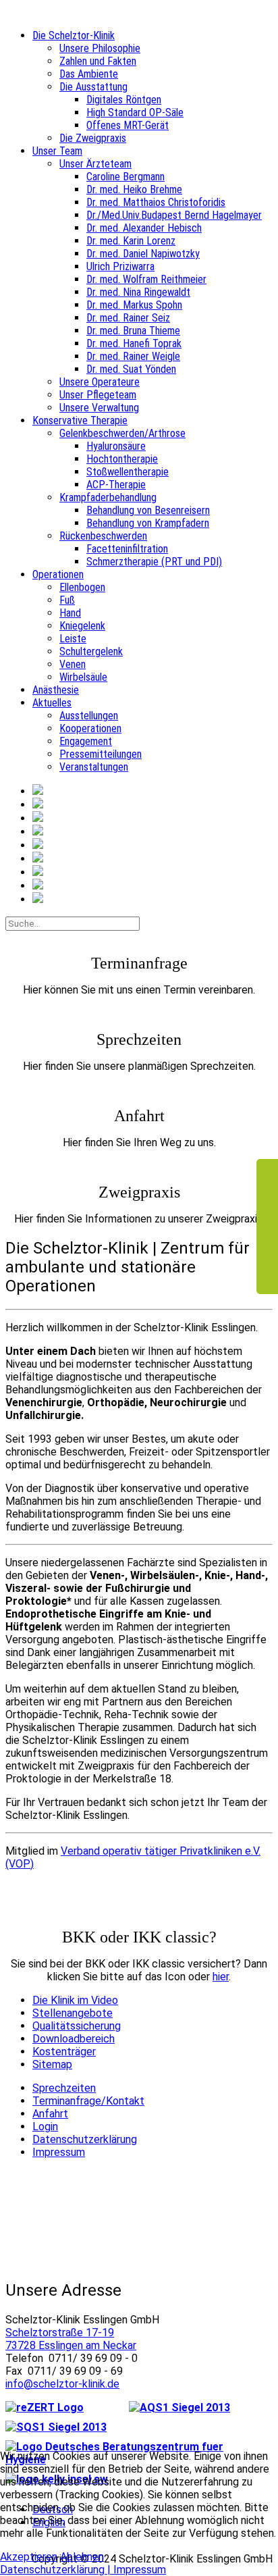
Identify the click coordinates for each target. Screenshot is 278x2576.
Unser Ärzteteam (95, 164)
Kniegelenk (82, 626)
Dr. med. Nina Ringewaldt (138, 292)
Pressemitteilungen (101, 754)
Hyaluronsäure (116, 446)
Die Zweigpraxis (93, 138)
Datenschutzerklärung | (57, 2570)
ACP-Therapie (116, 485)
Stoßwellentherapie (128, 472)
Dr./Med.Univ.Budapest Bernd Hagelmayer (174, 215)
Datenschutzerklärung (85, 2139)
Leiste (73, 639)
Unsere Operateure (100, 382)
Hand (70, 613)
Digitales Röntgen (124, 100)
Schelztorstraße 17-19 (60, 2333)
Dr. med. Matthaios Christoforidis (156, 202)
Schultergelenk (91, 651)
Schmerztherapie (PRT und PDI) (154, 562)
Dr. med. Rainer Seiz (128, 318)
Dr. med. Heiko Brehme (134, 189)
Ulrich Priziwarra (120, 266)
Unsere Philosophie (100, 48)
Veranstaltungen (94, 767)
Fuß (67, 600)
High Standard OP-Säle (135, 112)
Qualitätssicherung (77, 2026)
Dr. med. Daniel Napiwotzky (143, 254)
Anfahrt (50, 2114)
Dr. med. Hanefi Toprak (134, 343)
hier (221, 1977)
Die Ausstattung (93, 87)
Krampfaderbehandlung (108, 497)
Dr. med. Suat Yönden (131, 369)
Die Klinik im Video (75, 2000)
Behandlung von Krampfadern (148, 523)
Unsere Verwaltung (99, 408)
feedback (267, 1227)
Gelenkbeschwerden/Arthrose (122, 433)
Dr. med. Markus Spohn (134, 305)
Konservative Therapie (80, 420)
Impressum (59, 2152)
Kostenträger (64, 2052)
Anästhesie (56, 690)
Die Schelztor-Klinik (74, 35)
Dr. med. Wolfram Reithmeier (146, 279)
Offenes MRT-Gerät (128, 125)
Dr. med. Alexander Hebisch (144, 228)
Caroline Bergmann (126, 177)
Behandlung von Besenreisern (148, 510)
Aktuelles (52, 703)
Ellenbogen (82, 587)
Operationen (58, 574)
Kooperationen (90, 728)
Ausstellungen (89, 716)
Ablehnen (82, 2557)
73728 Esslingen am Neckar (71, 2345)
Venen (73, 664)
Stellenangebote (73, 2013)
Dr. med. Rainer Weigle (133, 356)
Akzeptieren (29, 2557)
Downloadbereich (74, 2039)
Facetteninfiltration (127, 549)
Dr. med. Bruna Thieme (133, 331)
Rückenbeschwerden (103, 536)
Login (45, 2127)
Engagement (86, 741)
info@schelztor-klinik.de (62, 2384)
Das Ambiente (89, 74)
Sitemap (52, 2064)
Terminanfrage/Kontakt (88, 2101)
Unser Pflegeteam (98, 395)
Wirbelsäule (83, 677)
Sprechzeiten (64, 2088)
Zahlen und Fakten (98, 61)
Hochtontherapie (122, 459)
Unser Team (57, 151)
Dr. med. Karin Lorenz (131, 241)
